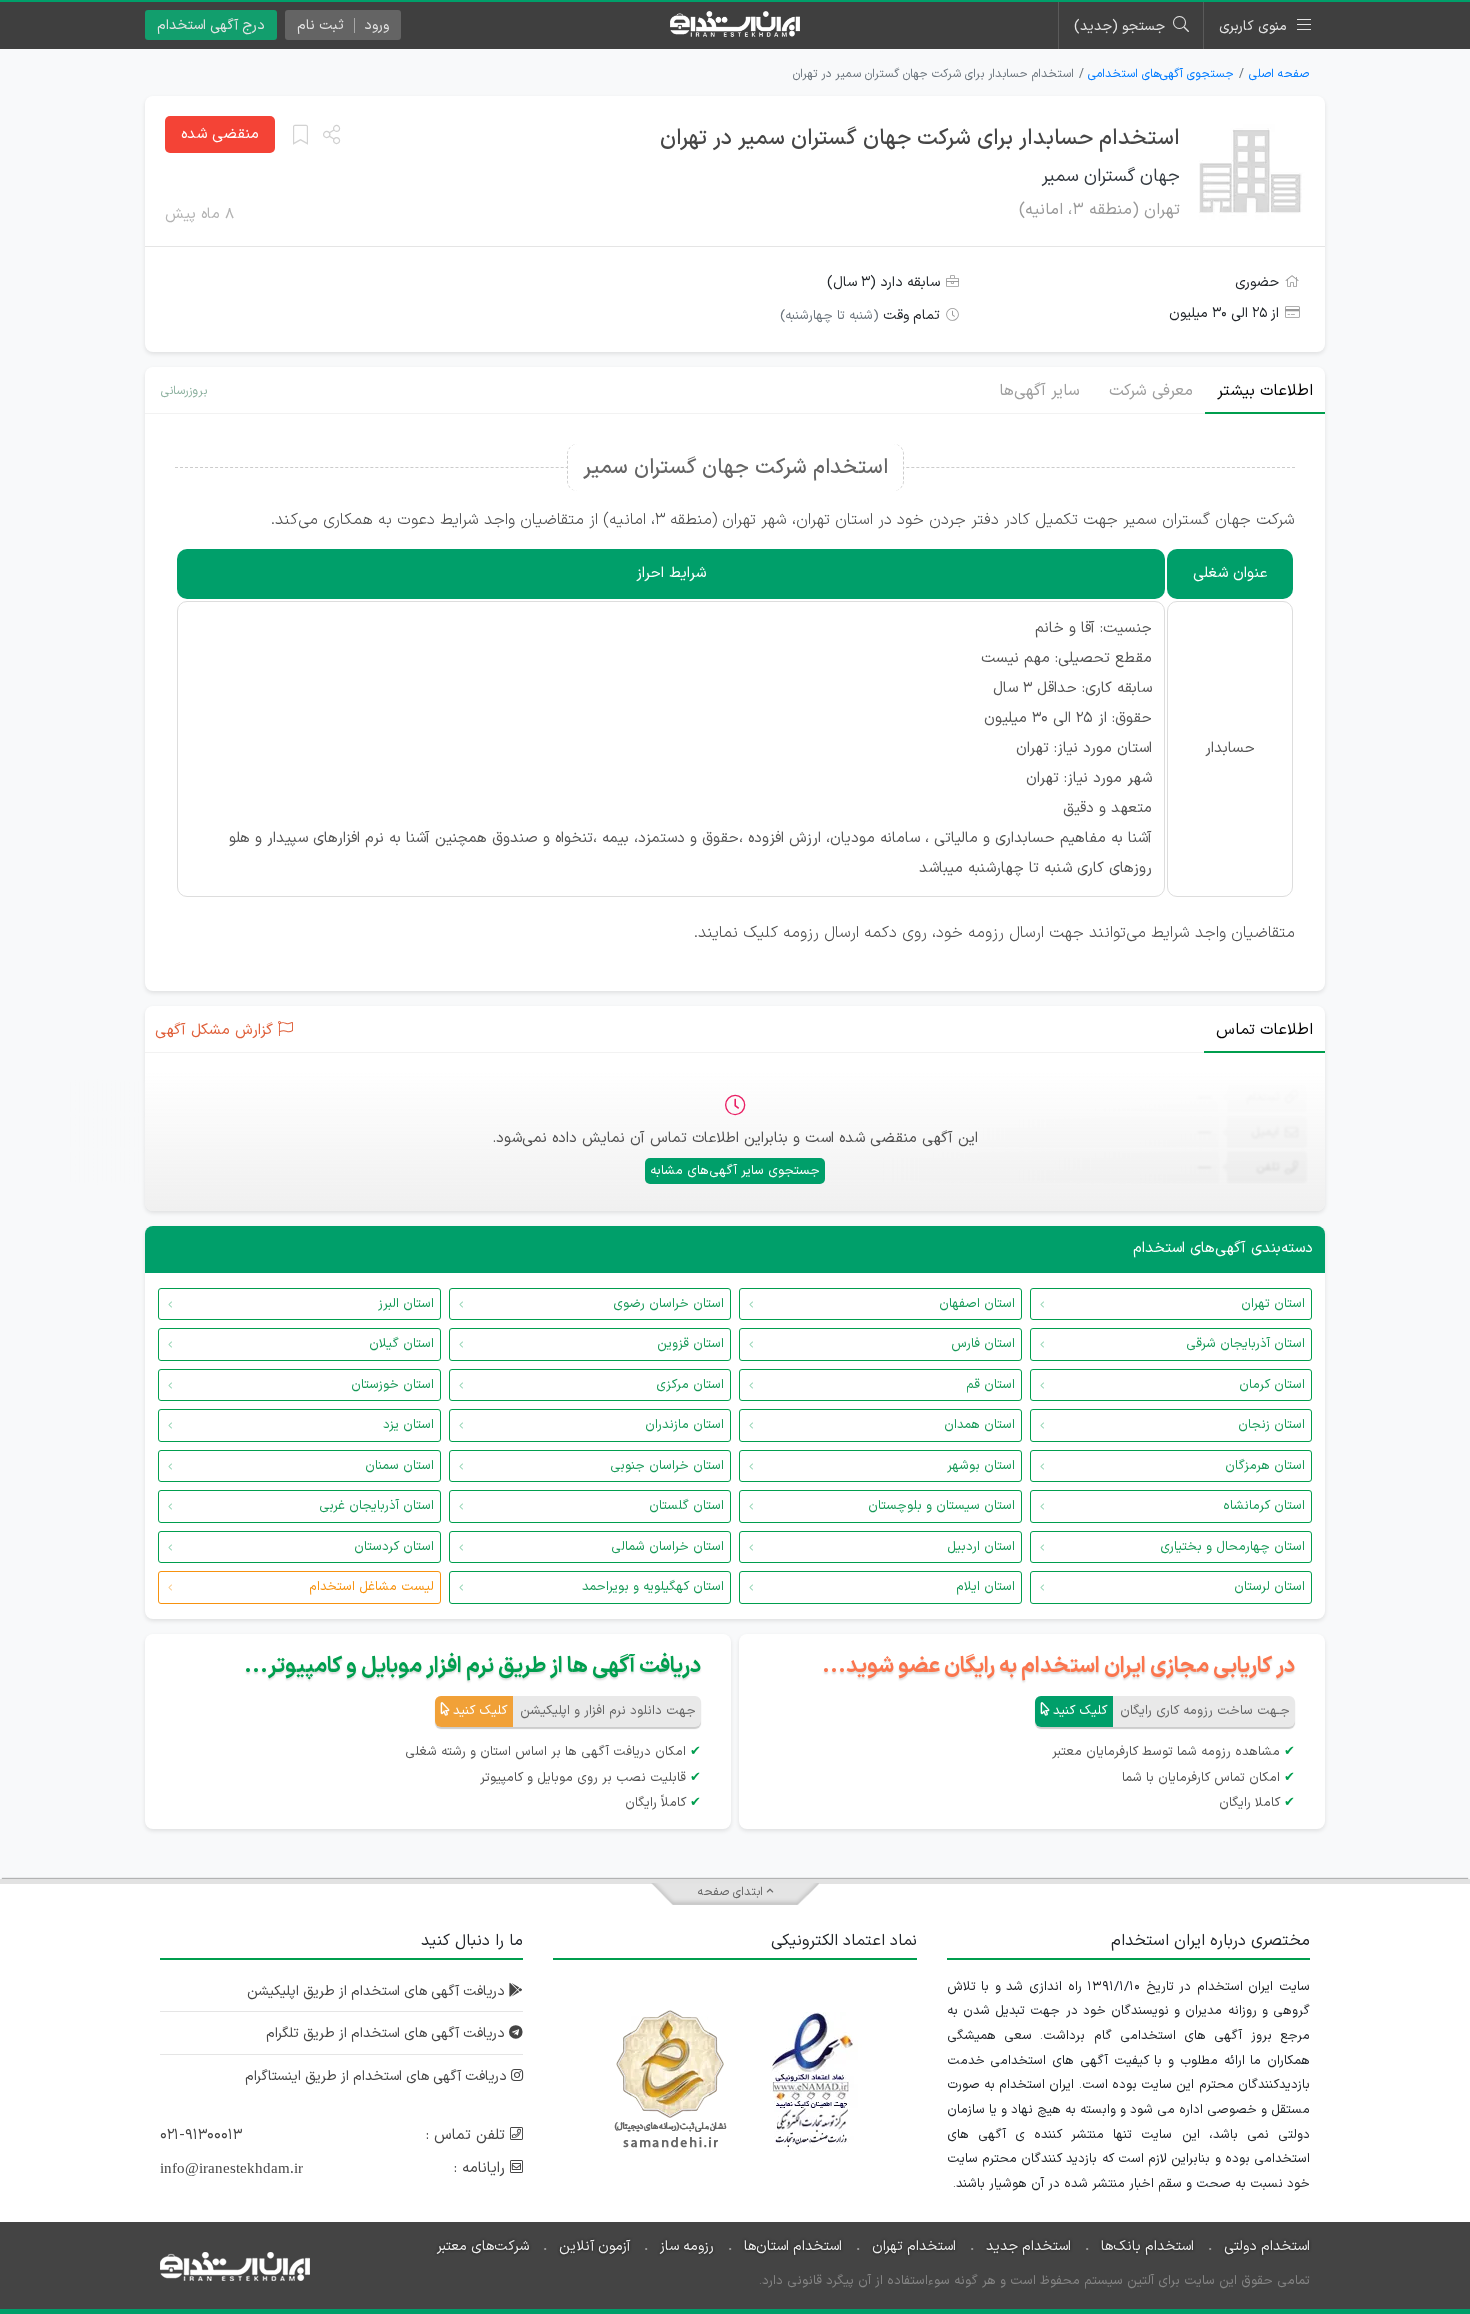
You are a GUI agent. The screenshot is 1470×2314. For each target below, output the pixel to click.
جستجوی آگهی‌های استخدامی (1161, 74)
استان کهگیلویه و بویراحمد (653, 1587)
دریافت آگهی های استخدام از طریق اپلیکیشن (378, 1991)
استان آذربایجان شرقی (1245, 1344)
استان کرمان (1272, 1385)
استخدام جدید (1028, 2246)
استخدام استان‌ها (793, 2246)
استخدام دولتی (1267, 2246)
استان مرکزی (690, 1385)
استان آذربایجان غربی (376, 1506)
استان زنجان (1271, 1425)
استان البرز (406, 1304)
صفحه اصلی (1279, 74)
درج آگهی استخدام (211, 25)
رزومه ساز (687, 2246)
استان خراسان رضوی (668, 1304)
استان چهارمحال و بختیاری (1232, 1547)
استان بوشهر (981, 1466)
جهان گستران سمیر (1111, 176)
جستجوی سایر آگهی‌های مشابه (735, 1171)
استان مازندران (684, 1425)
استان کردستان (394, 1547)
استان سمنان (399, 1466)
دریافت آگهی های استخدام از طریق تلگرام (387, 2033)
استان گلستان (686, 1506)
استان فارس (983, 1344)
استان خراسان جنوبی (667, 1466)
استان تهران (1273, 1304)
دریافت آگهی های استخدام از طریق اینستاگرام (378, 2076)
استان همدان (979, 1425)
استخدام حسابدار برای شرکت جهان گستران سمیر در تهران (920, 138)
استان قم (990, 1385)
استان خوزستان (392, 1385)
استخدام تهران (914, 2246)
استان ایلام (985, 1587)
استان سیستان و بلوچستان (941, 1506)
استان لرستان (1269, 1587)
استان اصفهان (977, 1304)
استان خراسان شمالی (667, 1547)
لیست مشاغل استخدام (371, 1587)
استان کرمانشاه (1264, 1506)
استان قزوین (690, 1344)
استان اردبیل (981, 1547)
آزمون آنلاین (594, 2246)
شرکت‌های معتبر (483, 2246)
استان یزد (408, 1425)
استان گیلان (401, 1344)
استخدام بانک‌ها (1147, 2246)
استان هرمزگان (1265, 1466)
